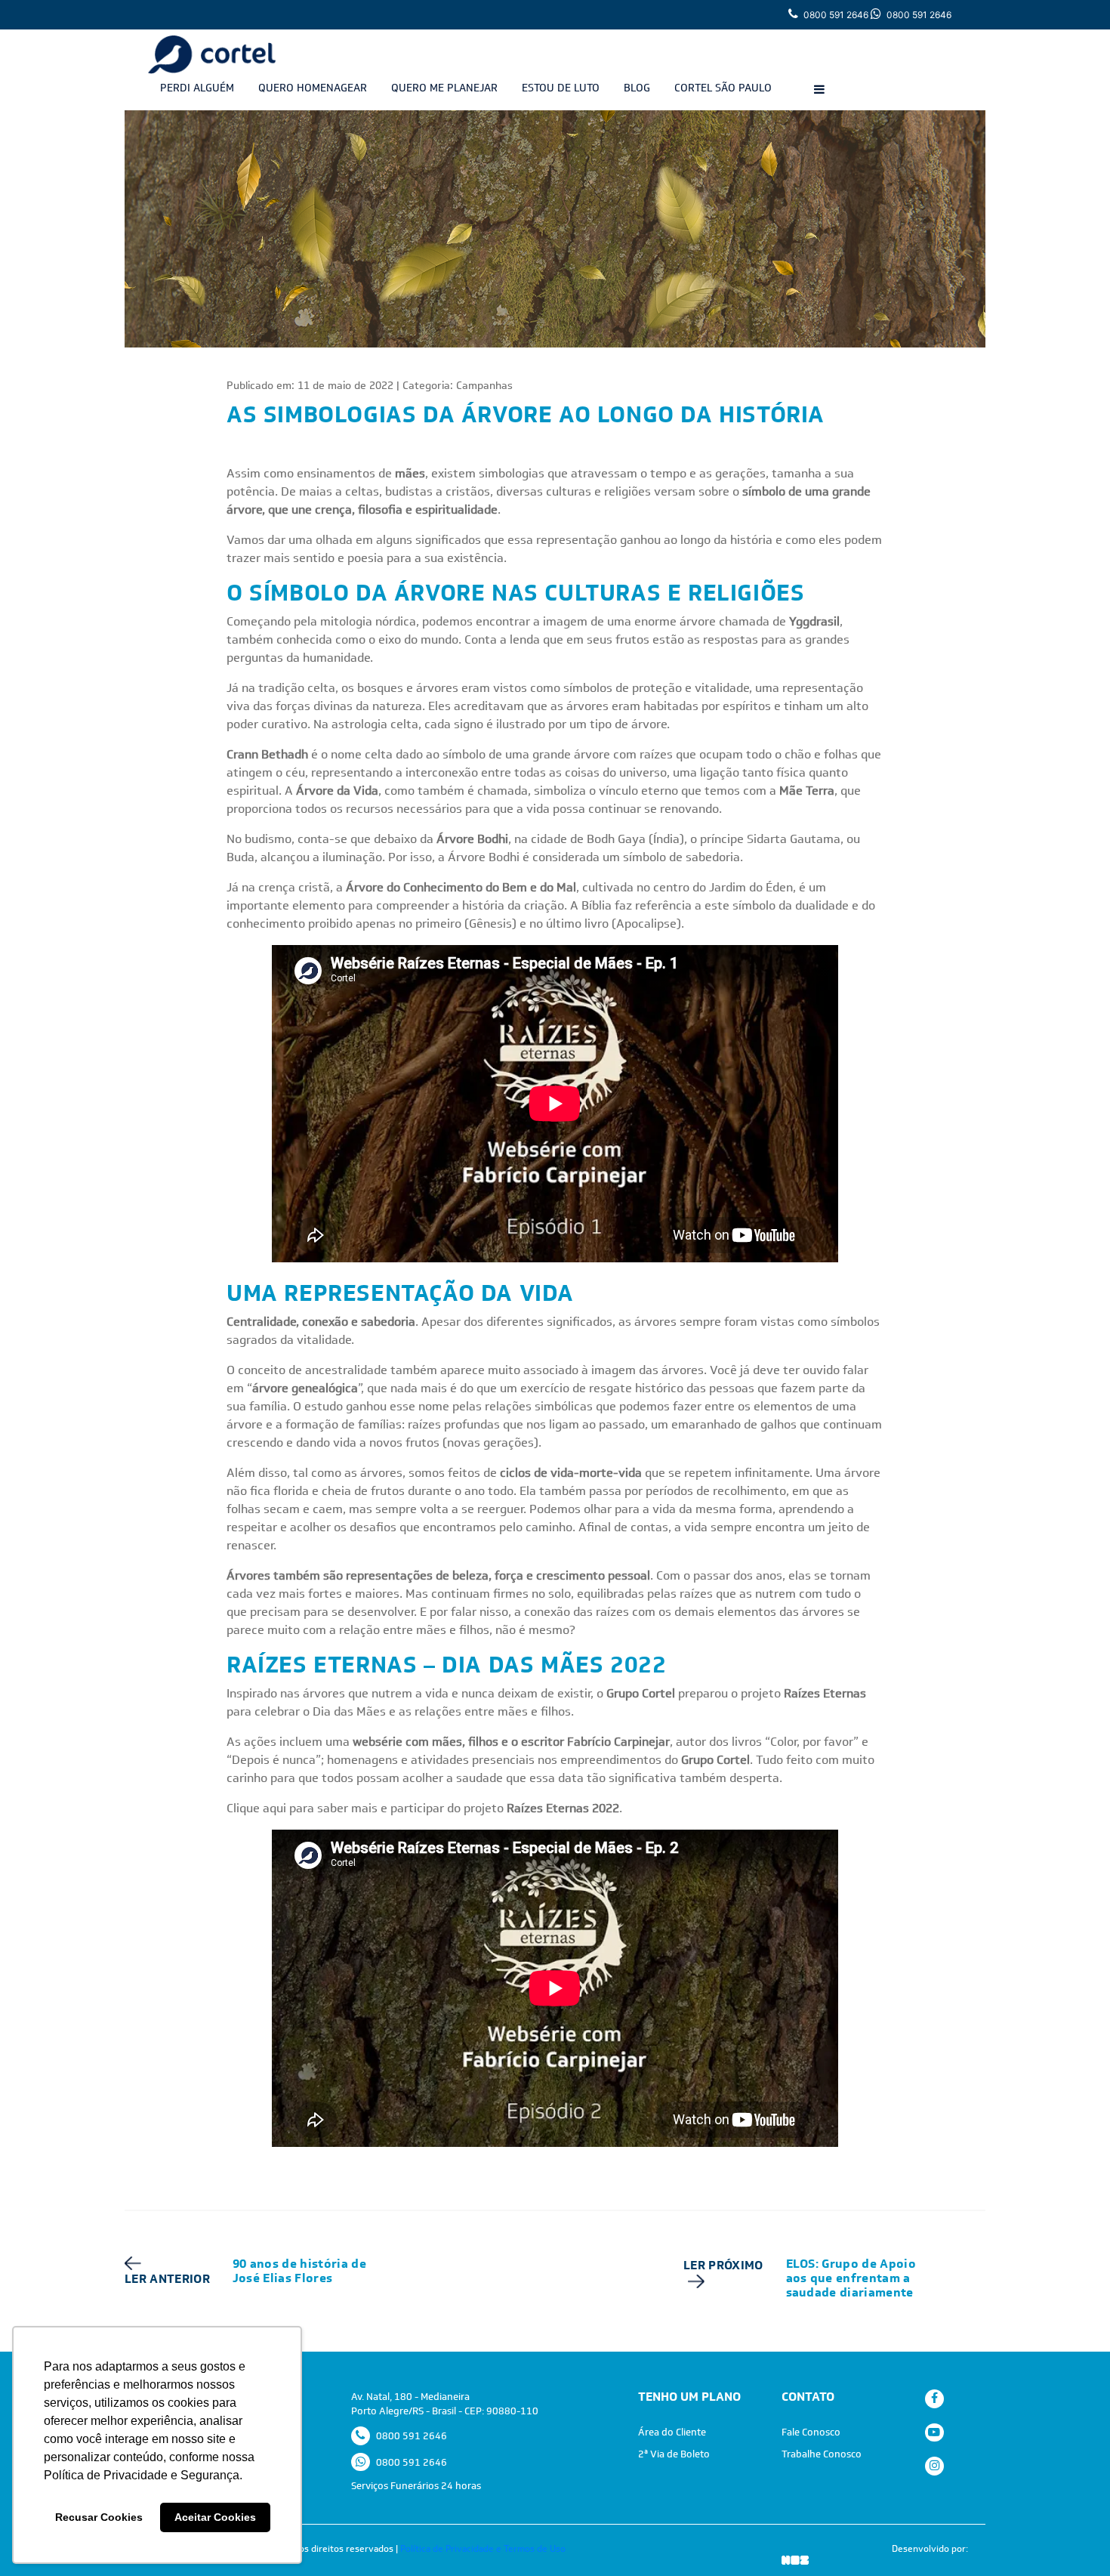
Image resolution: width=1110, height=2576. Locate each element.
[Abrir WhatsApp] (1072, 2538)
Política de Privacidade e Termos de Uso (483, 2549)
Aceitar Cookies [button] (215, 2517)
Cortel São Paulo (723, 88)
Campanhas (484, 385)
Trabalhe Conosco (822, 2454)
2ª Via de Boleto (674, 2454)
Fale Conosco (811, 2432)
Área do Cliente (672, 2432)
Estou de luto (561, 88)
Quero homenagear (313, 88)
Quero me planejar (444, 88)
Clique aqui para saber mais (302, 1808)
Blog (637, 88)
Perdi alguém (197, 88)
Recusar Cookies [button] (99, 2517)
